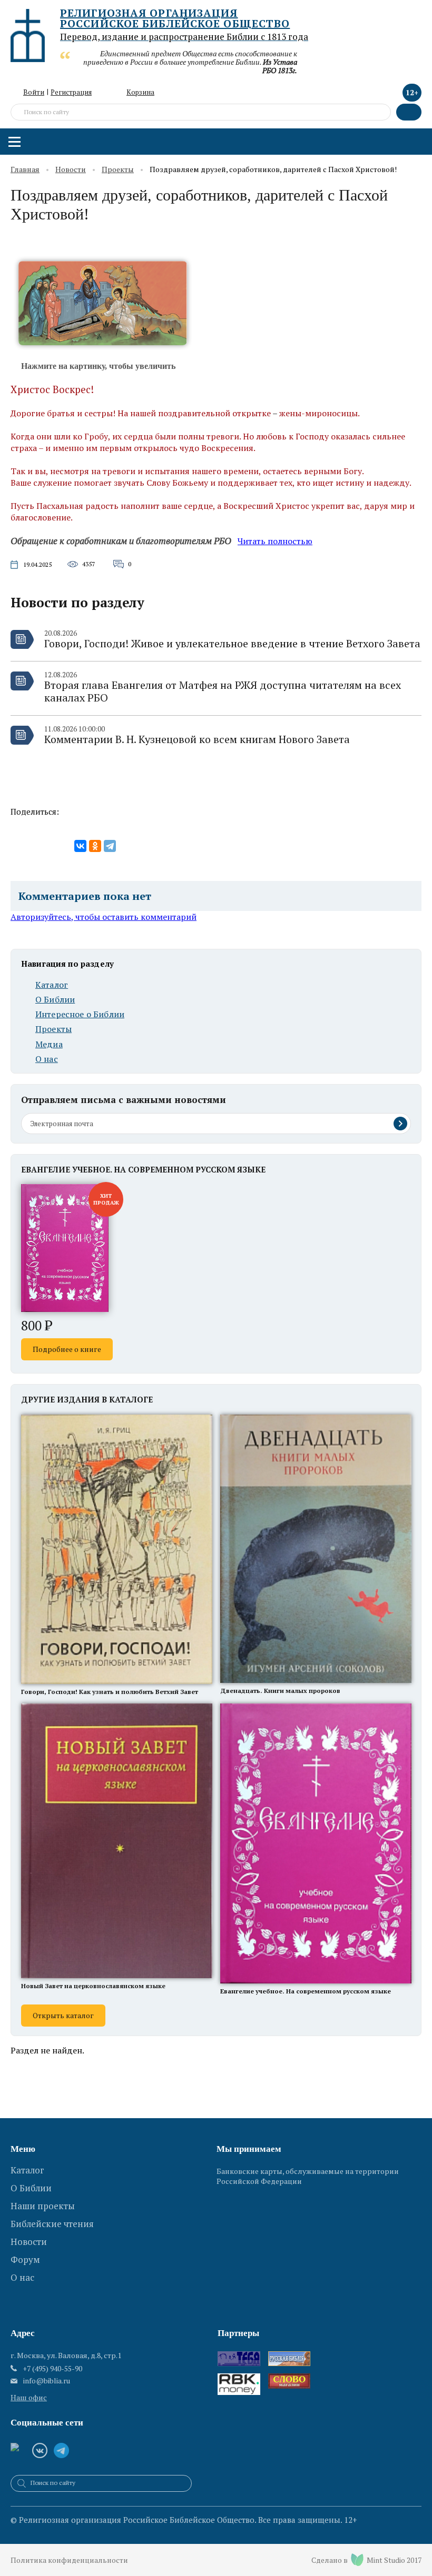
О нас (47, 1059)
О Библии (55, 1000)
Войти (34, 92)
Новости (71, 170)
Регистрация (71, 92)
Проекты (118, 170)
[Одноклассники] (95, 846)
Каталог (52, 985)
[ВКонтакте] (80, 846)
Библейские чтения (52, 2224)
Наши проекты (43, 2206)
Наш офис (29, 2397)
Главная (25, 170)
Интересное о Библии (80, 1014)
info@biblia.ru (47, 2381)
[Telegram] (110, 846)
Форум (25, 2259)
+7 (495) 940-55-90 (52, 2368)
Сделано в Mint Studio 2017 (366, 2560)
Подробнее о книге (67, 1349)
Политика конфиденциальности (69, 2560)
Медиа (49, 1044)
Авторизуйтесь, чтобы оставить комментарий (104, 917)
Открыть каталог (63, 2015)
